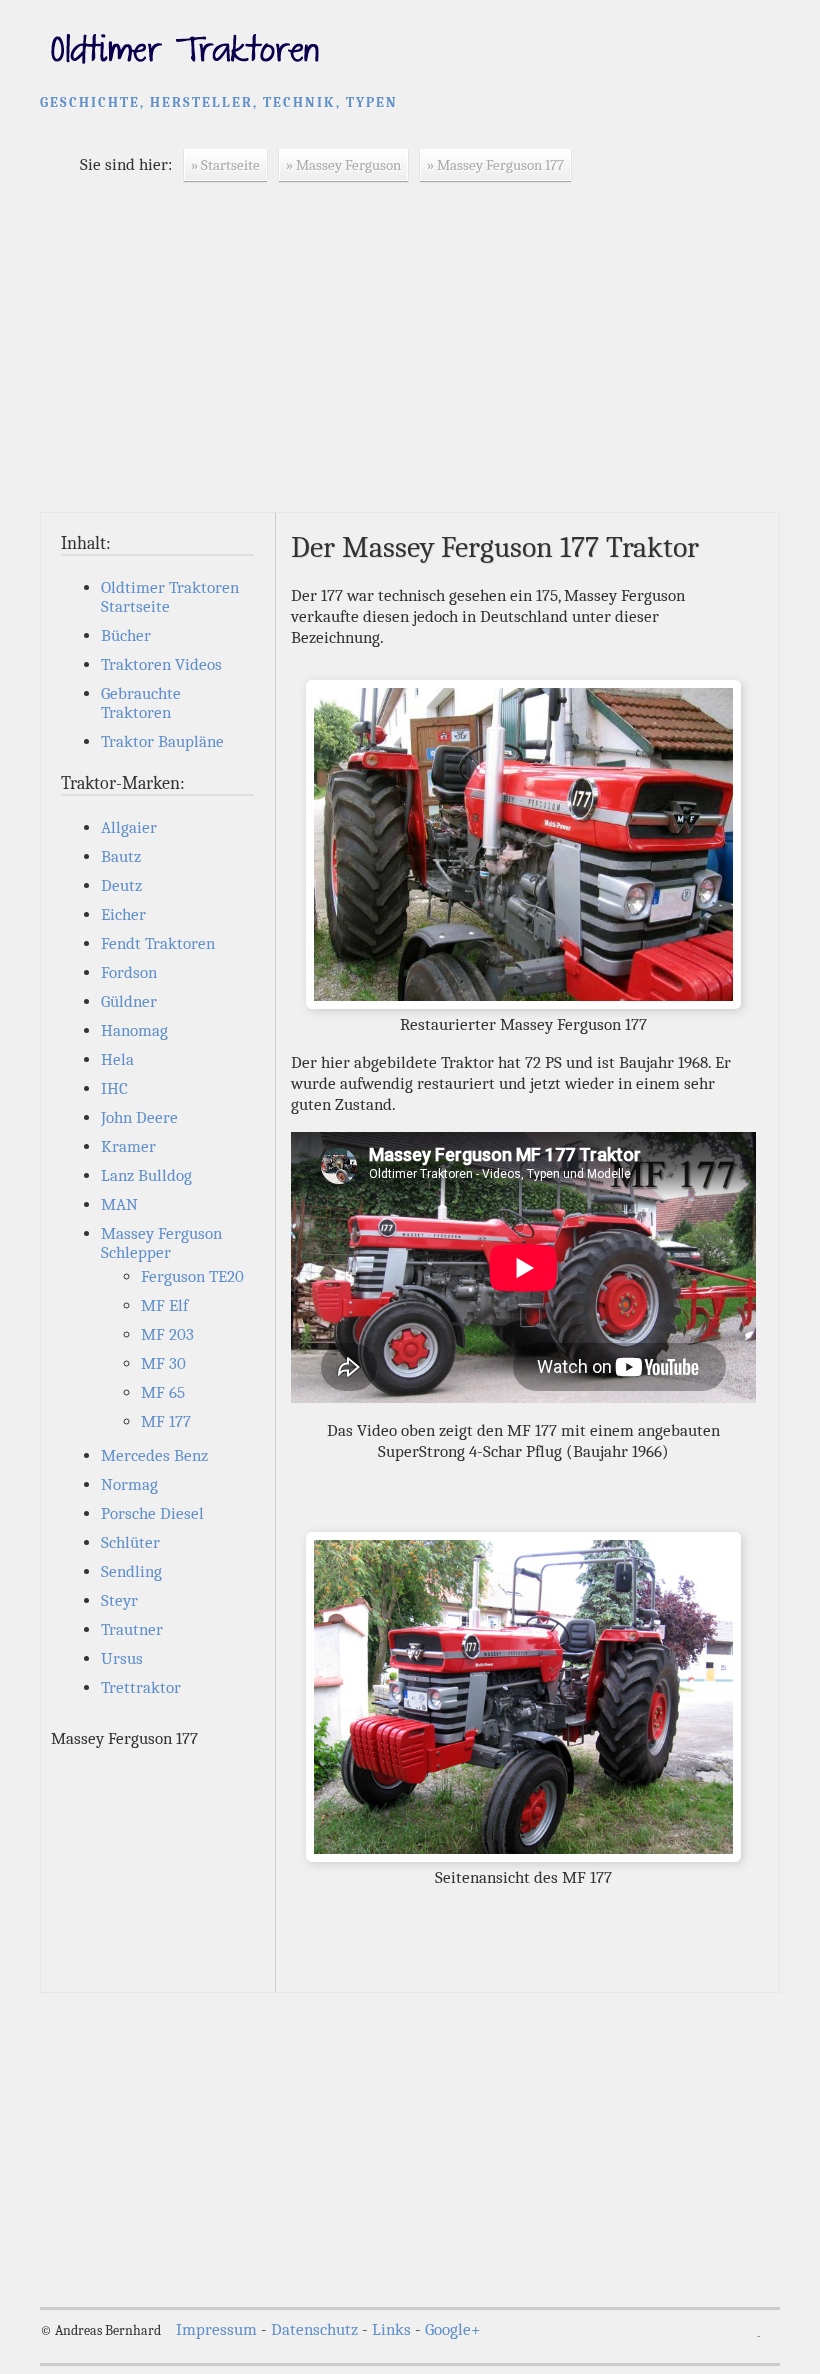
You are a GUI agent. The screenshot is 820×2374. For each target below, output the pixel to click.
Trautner (132, 1629)
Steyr (119, 1600)
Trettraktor (141, 1687)
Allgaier (129, 827)
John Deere (139, 1117)
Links (391, 2329)
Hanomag (134, 1030)
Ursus (122, 1658)
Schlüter (130, 1542)
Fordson (129, 972)
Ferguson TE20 (192, 1276)
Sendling (131, 1571)
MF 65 (163, 1392)
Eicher (123, 914)
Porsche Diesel (152, 1513)
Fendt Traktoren (158, 943)
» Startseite (225, 165)
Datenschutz (314, 2329)
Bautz (121, 856)
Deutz (121, 885)
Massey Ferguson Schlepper (161, 1243)
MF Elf (164, 1305)
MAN (119, 1204)
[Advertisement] (410, 362)
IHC (114, 1088)
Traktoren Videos (161, 664)
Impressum (216, 2329)
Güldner (129, 1001)
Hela (117, 1059)
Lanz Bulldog (146, 1175)
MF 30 (163, 1363)
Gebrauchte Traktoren (141, 703)
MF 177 (166, 1421)
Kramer (128, 1146)
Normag (129, 1484)
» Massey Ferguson (343, 165)
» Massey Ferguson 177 (495, 165)
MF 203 (167, 1334)
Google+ (452, 2329)
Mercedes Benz (154, 1455)
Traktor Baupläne (162, 741)
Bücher (126, 635)
